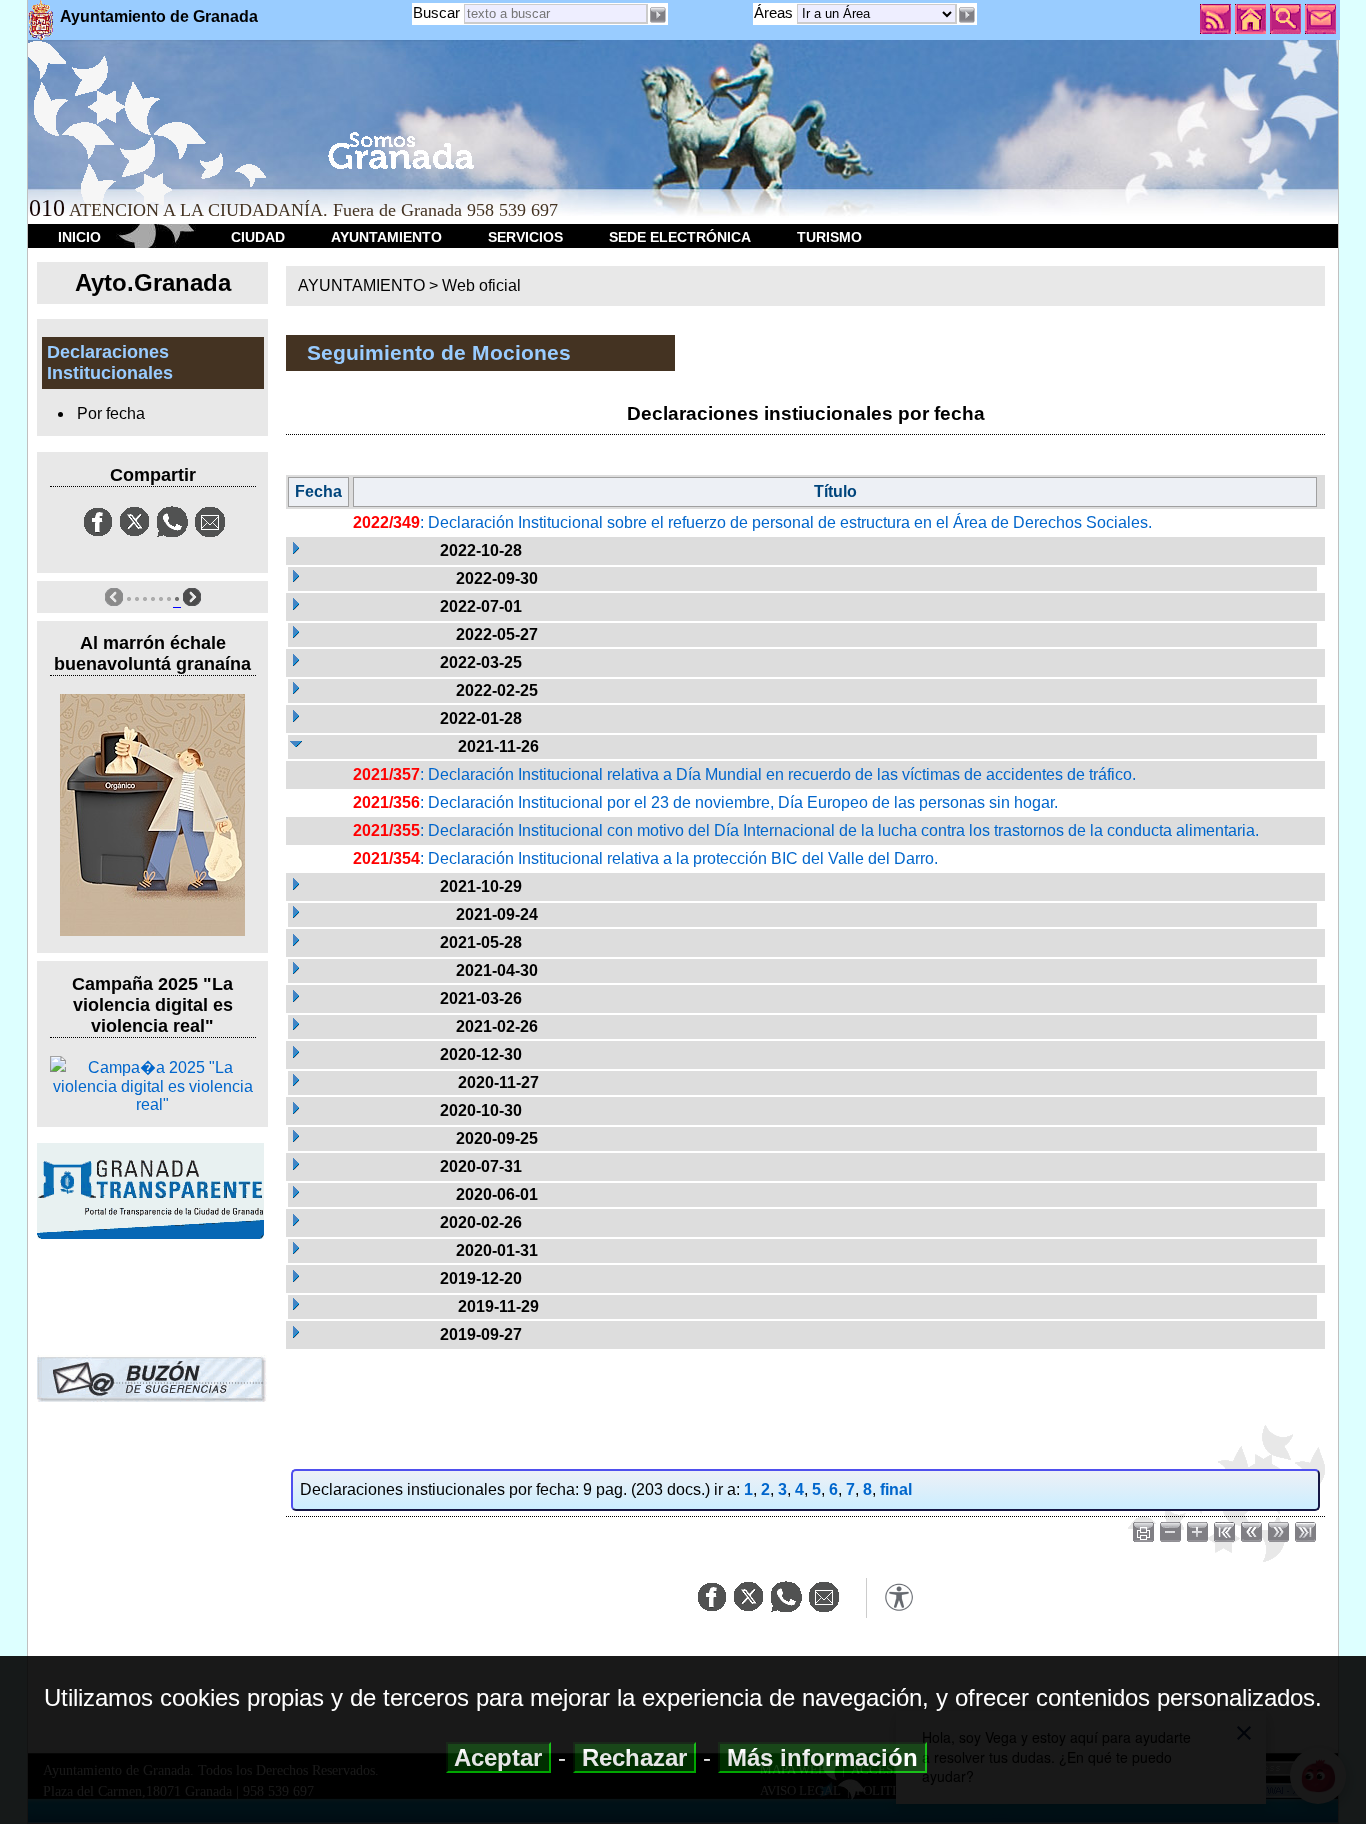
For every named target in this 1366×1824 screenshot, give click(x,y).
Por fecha (111, 413)
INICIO (79, 237)
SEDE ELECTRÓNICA (680, 237)
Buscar (436, 12)
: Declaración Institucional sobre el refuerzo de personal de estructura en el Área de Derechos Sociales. (752, 522)
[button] (967, 15)
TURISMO (829, 237)
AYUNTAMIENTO (386, 237)
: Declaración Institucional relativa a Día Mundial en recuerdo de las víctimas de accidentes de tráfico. (744, 774)
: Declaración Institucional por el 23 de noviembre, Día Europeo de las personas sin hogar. (705, 802)
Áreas (775, 12)
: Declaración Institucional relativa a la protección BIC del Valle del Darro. (645, 858)
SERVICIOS (525, 237)
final (896, 1489)
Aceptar (498, 1757)
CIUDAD (258, 237)
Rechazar (634, 1757)
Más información (822, 1757)
